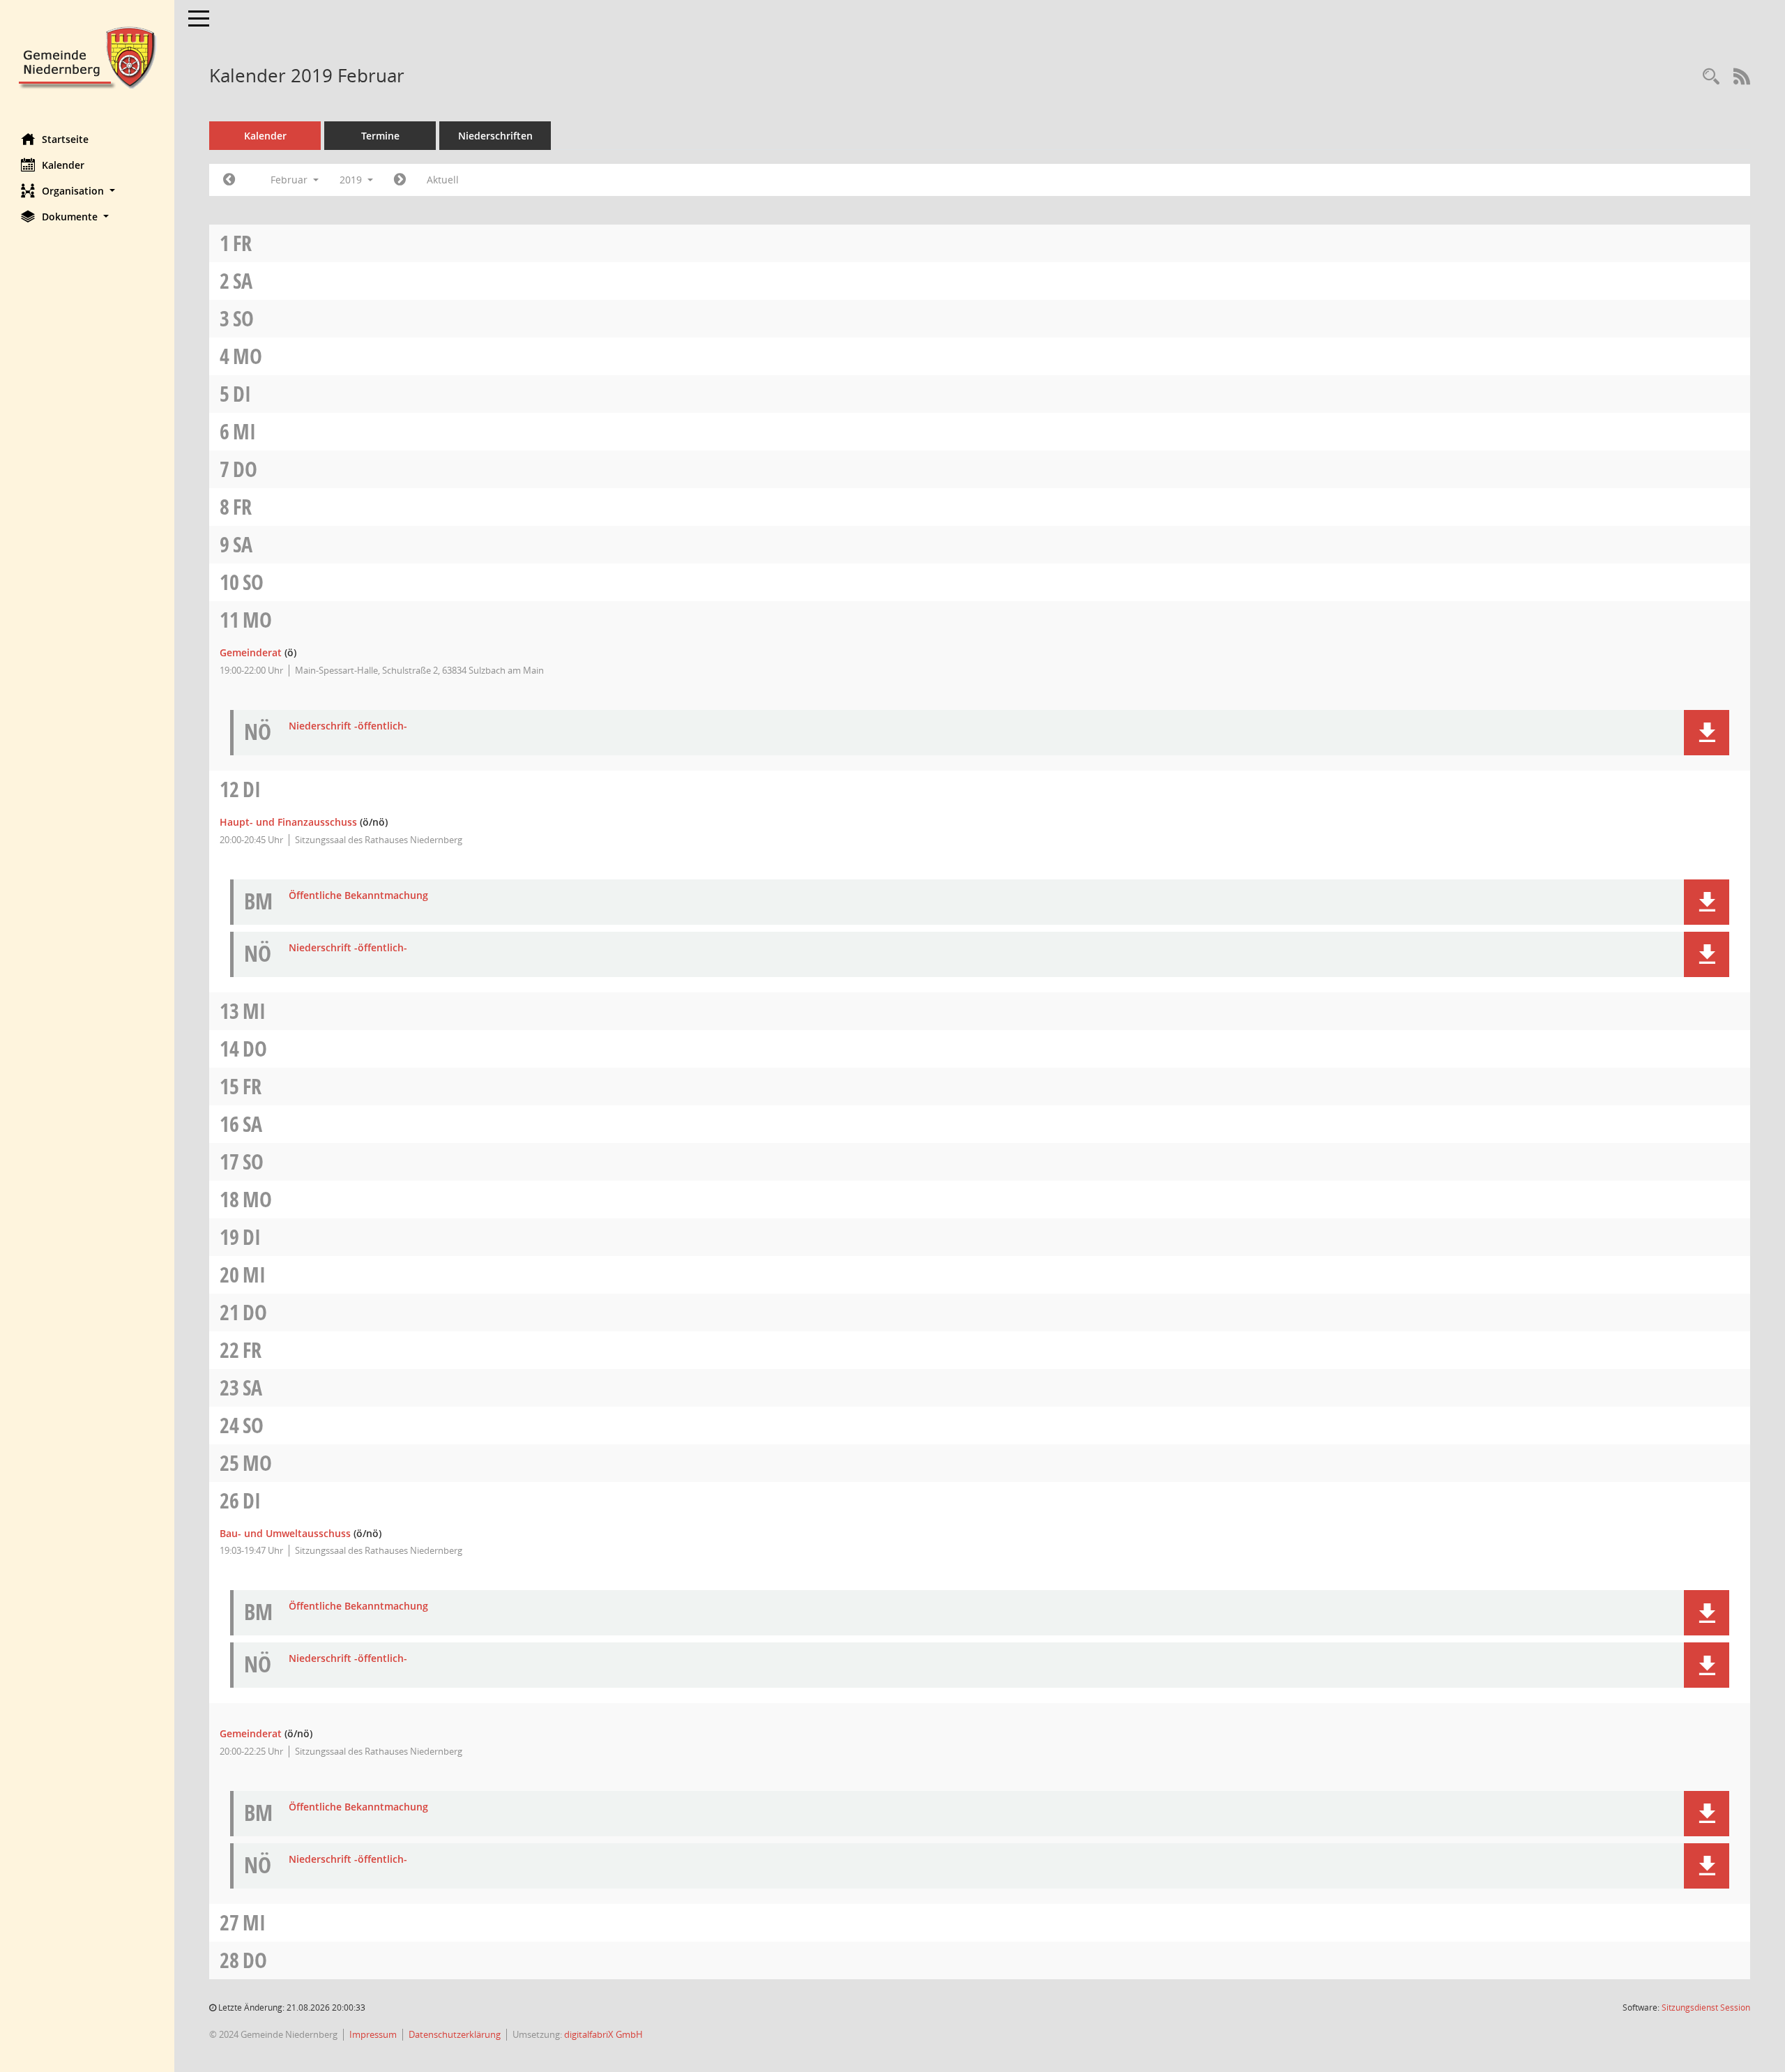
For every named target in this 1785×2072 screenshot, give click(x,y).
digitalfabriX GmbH (603, 2034)
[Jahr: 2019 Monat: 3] (400, 180)
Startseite (65, 139)
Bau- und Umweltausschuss (285, 1533)
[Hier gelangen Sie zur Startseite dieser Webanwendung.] (87, 56)
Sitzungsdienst (1706, 2007)
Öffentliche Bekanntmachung (358, 896)
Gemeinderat (251, 652)
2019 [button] (352, 180)
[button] (87, 191)
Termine (380, 136)
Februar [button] (290, 180)
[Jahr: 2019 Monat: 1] (229, 180)
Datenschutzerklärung (455, 2034)
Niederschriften (495, 136)
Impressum (373, 2034)
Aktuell (443, 180)
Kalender (63, 165)
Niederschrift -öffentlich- (348, 726)
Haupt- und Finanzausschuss (288, 822)
